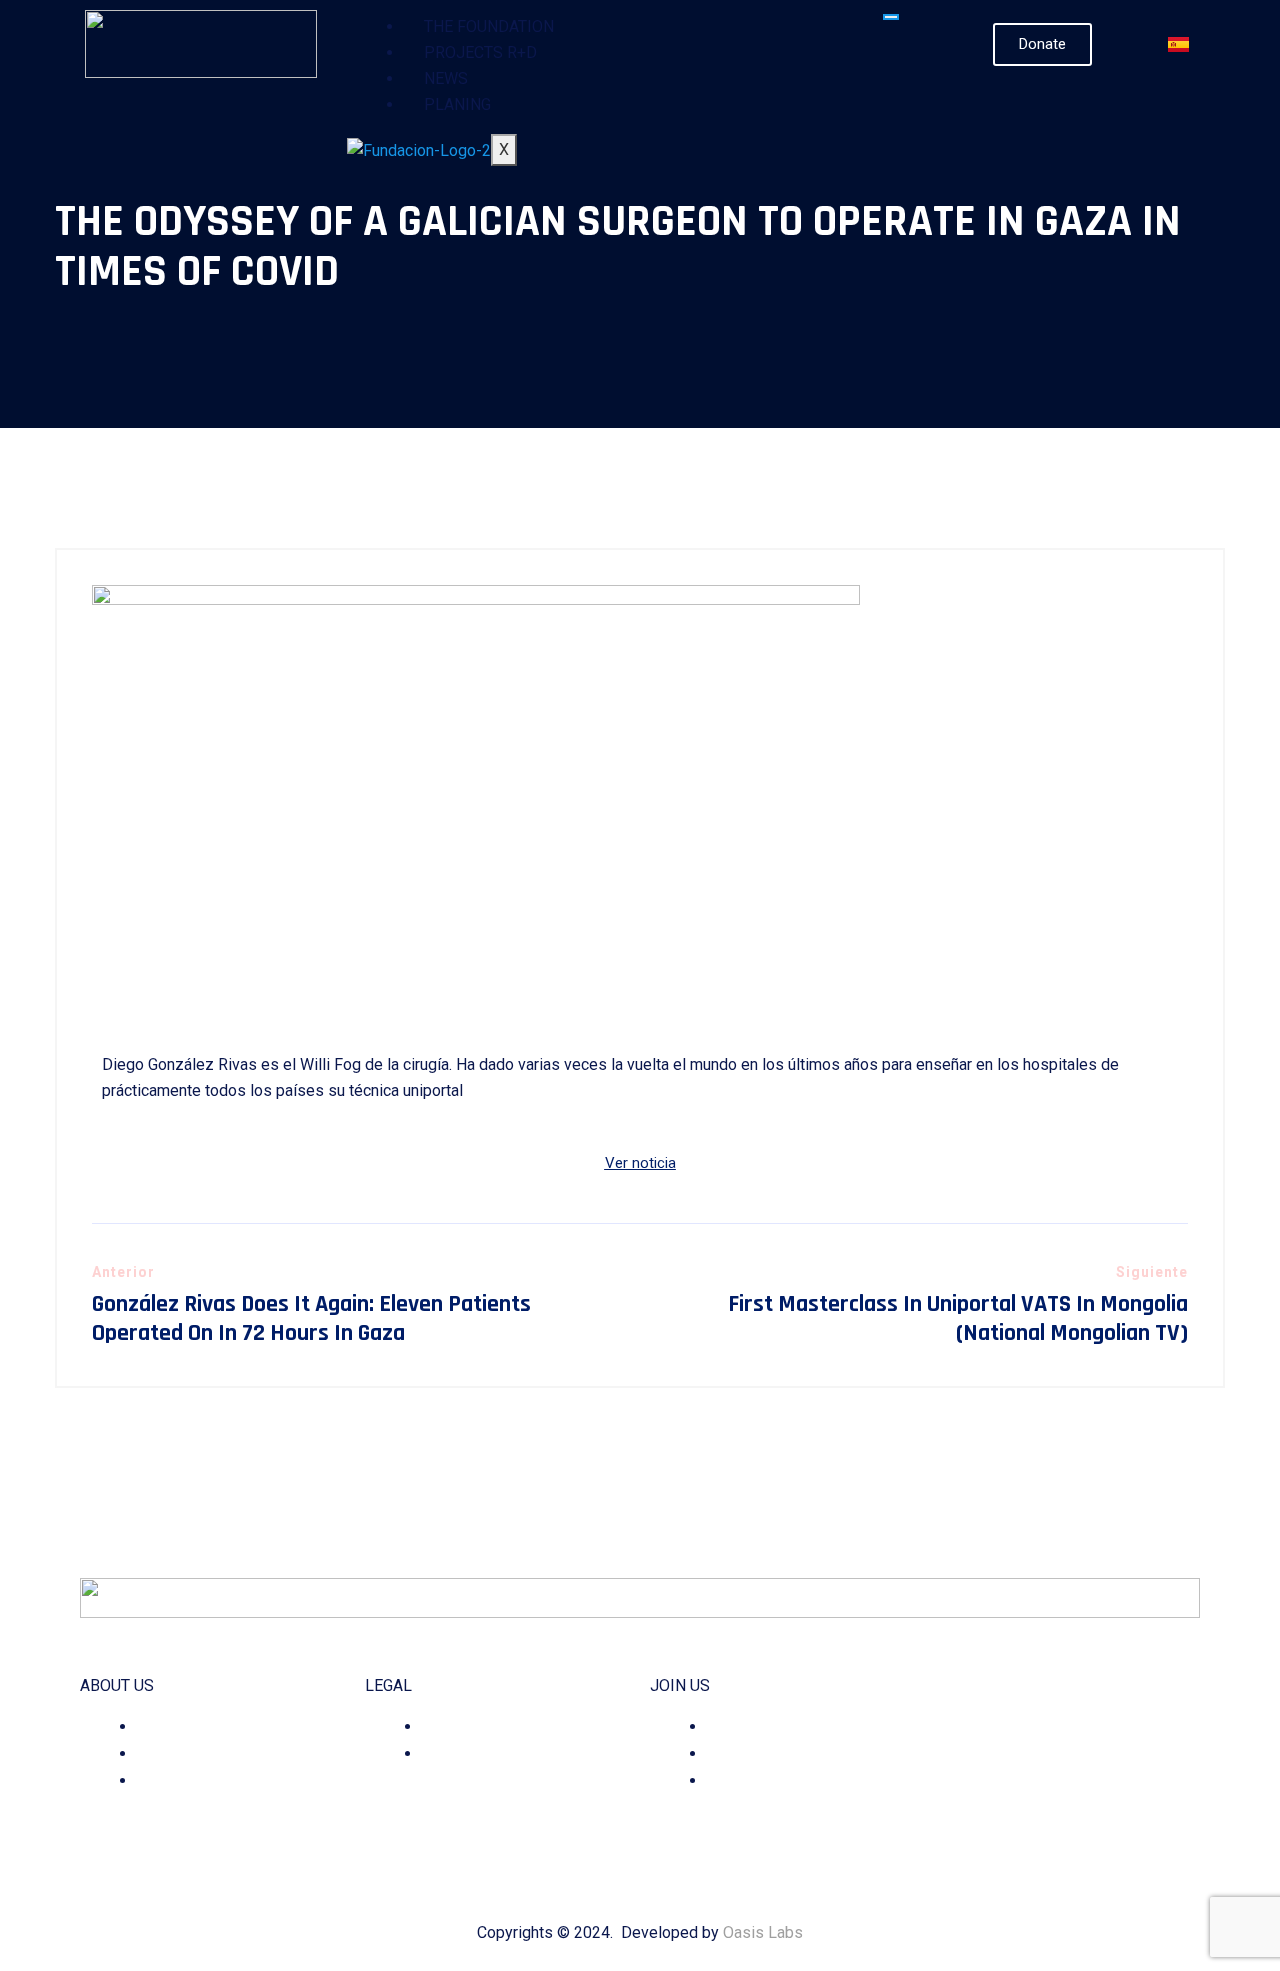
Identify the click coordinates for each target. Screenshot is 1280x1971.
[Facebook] (1025, 1822)
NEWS (446, 78)
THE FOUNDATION (489, 26)
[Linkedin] (1053, 1822)
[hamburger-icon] (891, 17)
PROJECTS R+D (480, 52)
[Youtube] (1081, 1822)
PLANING (457, 104)
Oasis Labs (763, 1932)
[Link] (1109, 1822)
